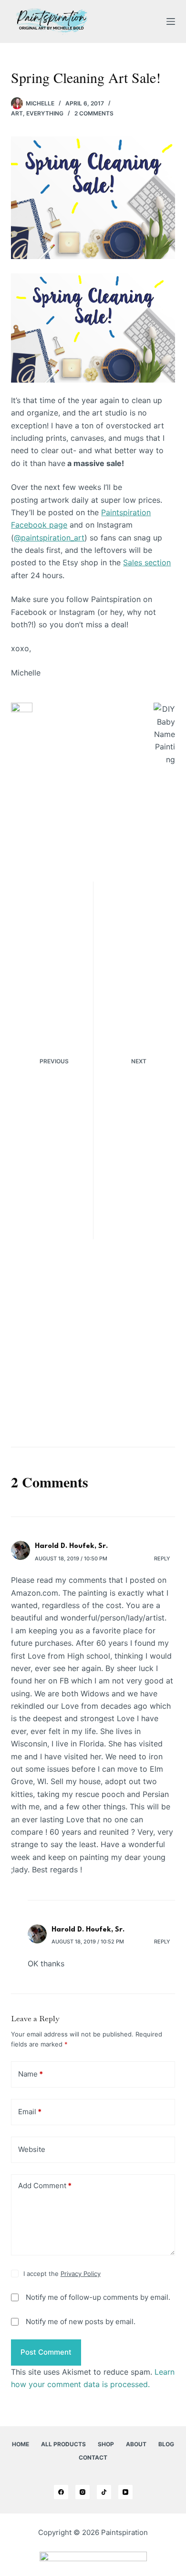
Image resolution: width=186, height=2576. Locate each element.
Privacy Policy (81, 2274)
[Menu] (171, 21)
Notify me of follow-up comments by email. (98, 2297)
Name (31, 2074)
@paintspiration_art (49, 538)
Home (21, 2444)
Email (30, 2112)
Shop (106, 2444)
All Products (63, 2444)
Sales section (147, 562)
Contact (93, 2457)
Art (17, 113)
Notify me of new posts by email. (81, 2322)
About (136, 2444)
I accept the (62, 2274)
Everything (45, 113)
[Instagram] (83, 2492)
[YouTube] (125, 2492)
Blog (166, 2444)
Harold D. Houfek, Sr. (71, 1546)
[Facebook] (61, 2492)
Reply (162, 1558)
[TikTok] (104, 2492)
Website (32, 2149)
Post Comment (46, 2352)
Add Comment (45, 2186)
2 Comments (94, 113)
